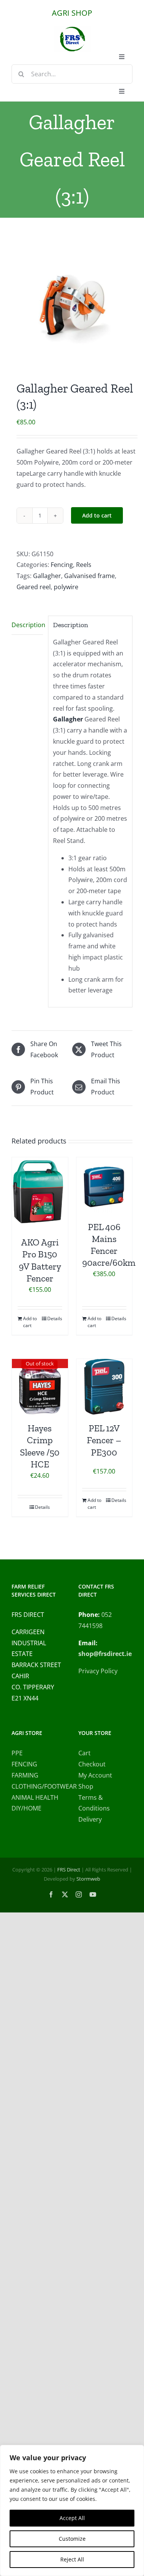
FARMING (25, 1775)
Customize (72, 2539)
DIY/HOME (26, 1808)
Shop (86, 1786)
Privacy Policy (98, 1671)
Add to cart (97, 515)
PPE (17, 1753)
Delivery (90, 1819)
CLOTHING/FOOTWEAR (39, 1786)
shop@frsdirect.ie (105, 1654)
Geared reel (34, 587)
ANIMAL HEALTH (35, 1797)
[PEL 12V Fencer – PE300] (104, 1387)
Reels (84, 565)
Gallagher (47, 576)
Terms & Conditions (94, 1803)
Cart (84, 1753)
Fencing (62, 565)
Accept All (72, 2518)
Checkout (92, 1764)
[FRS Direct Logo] (72, 29)
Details (55, 1318)
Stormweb (88, 1879)
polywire (66, 587)
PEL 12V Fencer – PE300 (104, 1440)
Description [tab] (27, 625)
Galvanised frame (89, 576)
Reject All (72, 2559)
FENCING (24, 1764)
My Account (95, 1775)
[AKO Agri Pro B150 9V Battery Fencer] (40, 1193)
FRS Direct (69, 1870)
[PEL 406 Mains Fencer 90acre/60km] (104, 1185)
